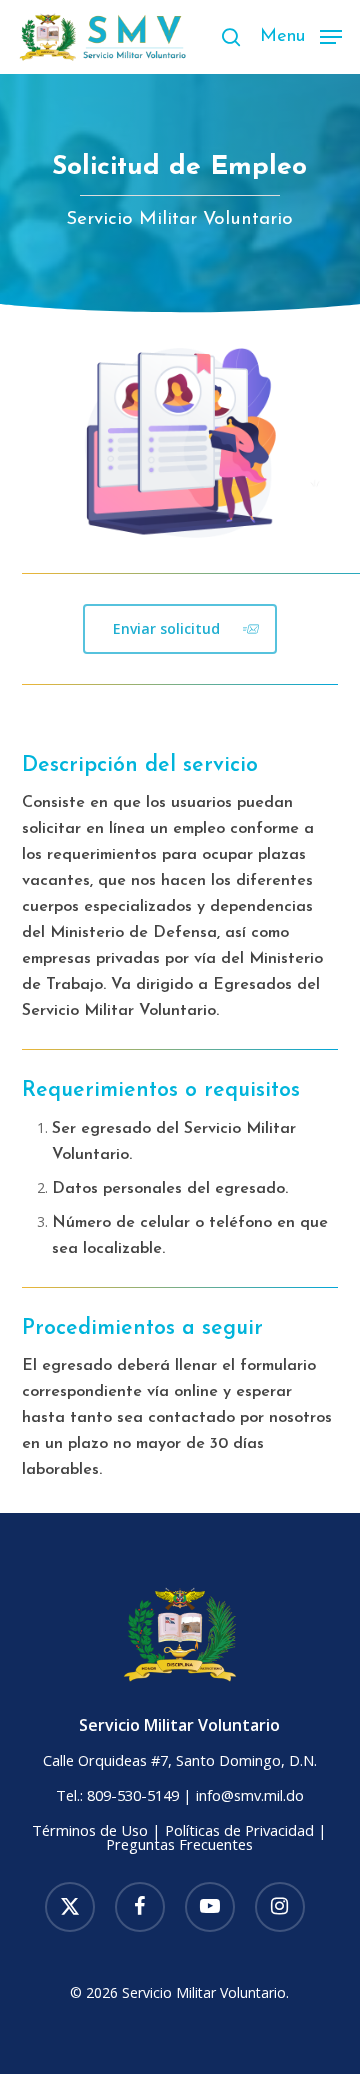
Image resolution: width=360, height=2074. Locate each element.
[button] (301, 35)
